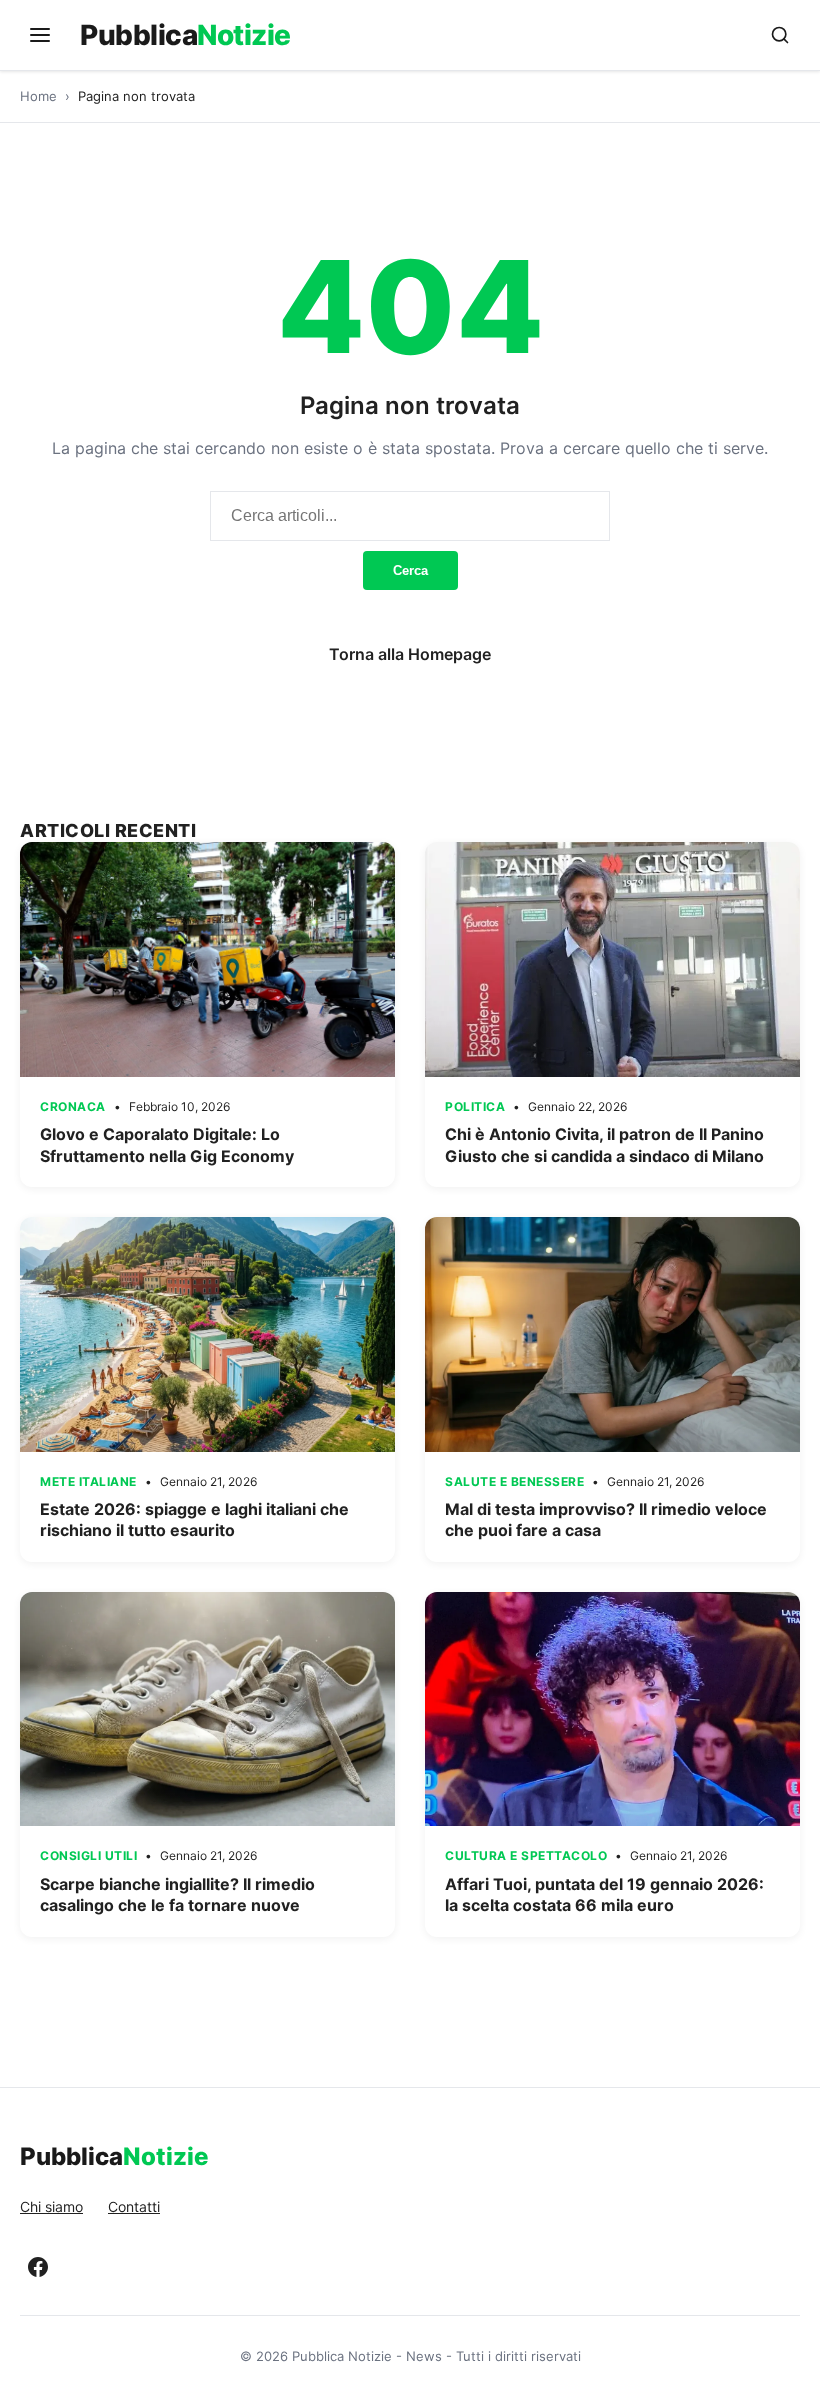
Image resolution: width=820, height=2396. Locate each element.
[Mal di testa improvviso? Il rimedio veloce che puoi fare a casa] (612, 1334)
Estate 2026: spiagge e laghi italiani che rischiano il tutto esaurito (194, 1520)
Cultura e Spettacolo (526, 1855)
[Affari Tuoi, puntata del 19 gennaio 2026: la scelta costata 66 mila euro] (612, 1709)
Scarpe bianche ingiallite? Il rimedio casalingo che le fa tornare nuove (177, 1895)
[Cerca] (780, 35)
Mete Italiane (88, 1481)
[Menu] (40, 35)
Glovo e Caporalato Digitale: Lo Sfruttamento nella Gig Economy (167, 1145)
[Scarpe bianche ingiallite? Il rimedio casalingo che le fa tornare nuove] (207, 1709)
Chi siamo (51, 2206)
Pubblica (185, 35)
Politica (475, 1106)
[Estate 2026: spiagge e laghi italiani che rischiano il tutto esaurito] (207, 1334)
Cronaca (73, 1106)
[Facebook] (38, 2267)
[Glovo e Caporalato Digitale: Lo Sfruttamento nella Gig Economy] (207, 959)
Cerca (410, 570)
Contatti (134, 2206)
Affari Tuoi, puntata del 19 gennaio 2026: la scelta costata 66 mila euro (604, 1895)
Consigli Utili (88, 1855)
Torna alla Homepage (410, 654)
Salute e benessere (514, 1481)
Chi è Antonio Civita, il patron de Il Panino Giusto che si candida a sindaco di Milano (604, 1145)
